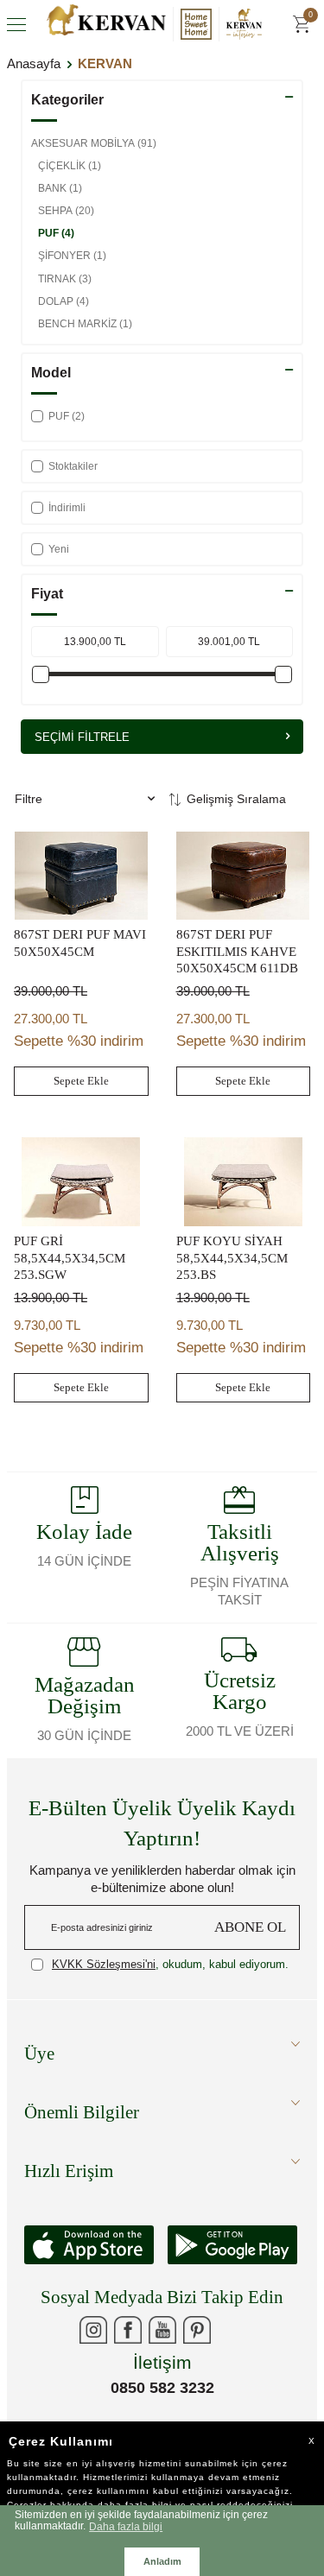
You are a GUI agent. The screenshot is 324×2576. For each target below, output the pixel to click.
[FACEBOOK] (128, 2330)
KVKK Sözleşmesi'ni (104, 1964)
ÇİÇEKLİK (70, 166)
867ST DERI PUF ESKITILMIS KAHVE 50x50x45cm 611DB (237, 951)
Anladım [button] (162, 2561)
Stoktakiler (73, 466)
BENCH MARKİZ (85, 324)
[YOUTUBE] (162, 2330)
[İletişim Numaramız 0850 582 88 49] (232, 2330)
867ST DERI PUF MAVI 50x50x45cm (80, 943)
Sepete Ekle (81, 1081)
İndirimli (67, 508)
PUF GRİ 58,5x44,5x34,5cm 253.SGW (70, 1258)
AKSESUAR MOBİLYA (94, 143)
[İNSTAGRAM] (93, 2330)
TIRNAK (65, 279)
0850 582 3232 (162, 2388)
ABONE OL (250, 1927)
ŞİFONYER (72, 256)
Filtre (29, 799)
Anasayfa (34, 63)
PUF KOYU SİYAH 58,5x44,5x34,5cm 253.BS (232, 1258)
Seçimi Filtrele (82, 737)
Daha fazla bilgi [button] (126, 2526)
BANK (60, 188)
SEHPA (66, 211)
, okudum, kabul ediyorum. (170, 1964)
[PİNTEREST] (197, 2330)
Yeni (59, 549)
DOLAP (64, 301)
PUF (56, 233)
